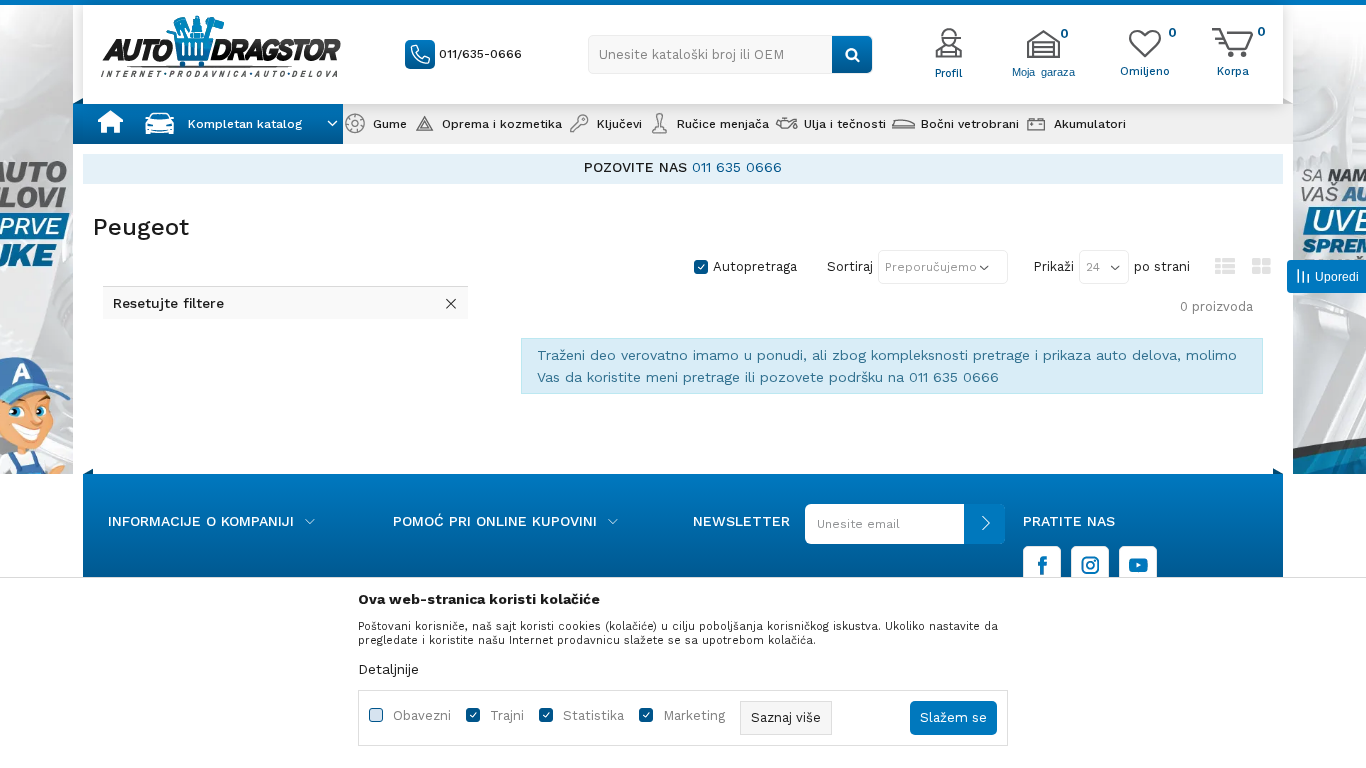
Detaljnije (388, 669)
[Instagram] (1090, 565)
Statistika (593, 715)
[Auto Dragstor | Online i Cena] (221, 46)
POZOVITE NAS (635, 167)
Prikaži (1053, 266)
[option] (683, 167)
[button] (730, 54)
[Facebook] (1042, 565)
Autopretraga (755, 266)
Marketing (694, 715)
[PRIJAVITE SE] (905, 531)
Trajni (507, 715)
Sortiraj (850, 266)
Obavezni (422, 715)
